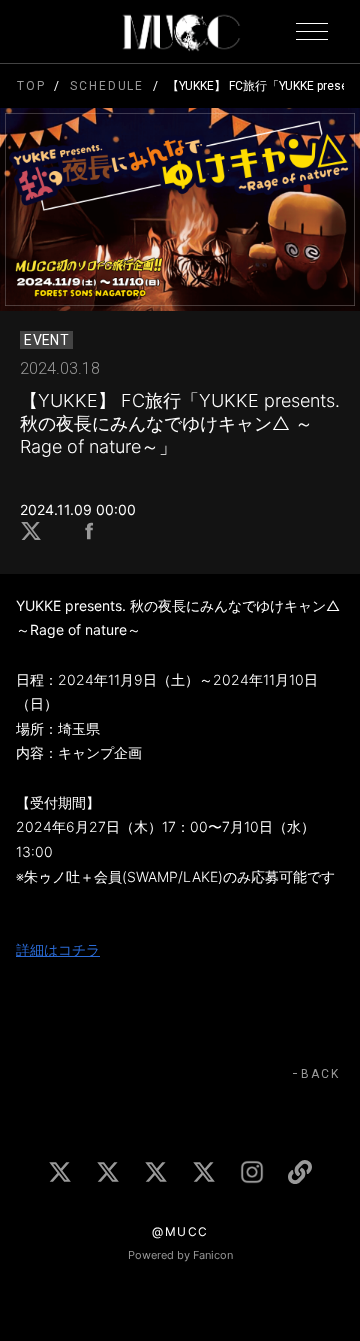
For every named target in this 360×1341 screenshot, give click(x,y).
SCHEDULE (107, 86)
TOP (31, 86)
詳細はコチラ (58, 949)
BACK (320, 1074)
